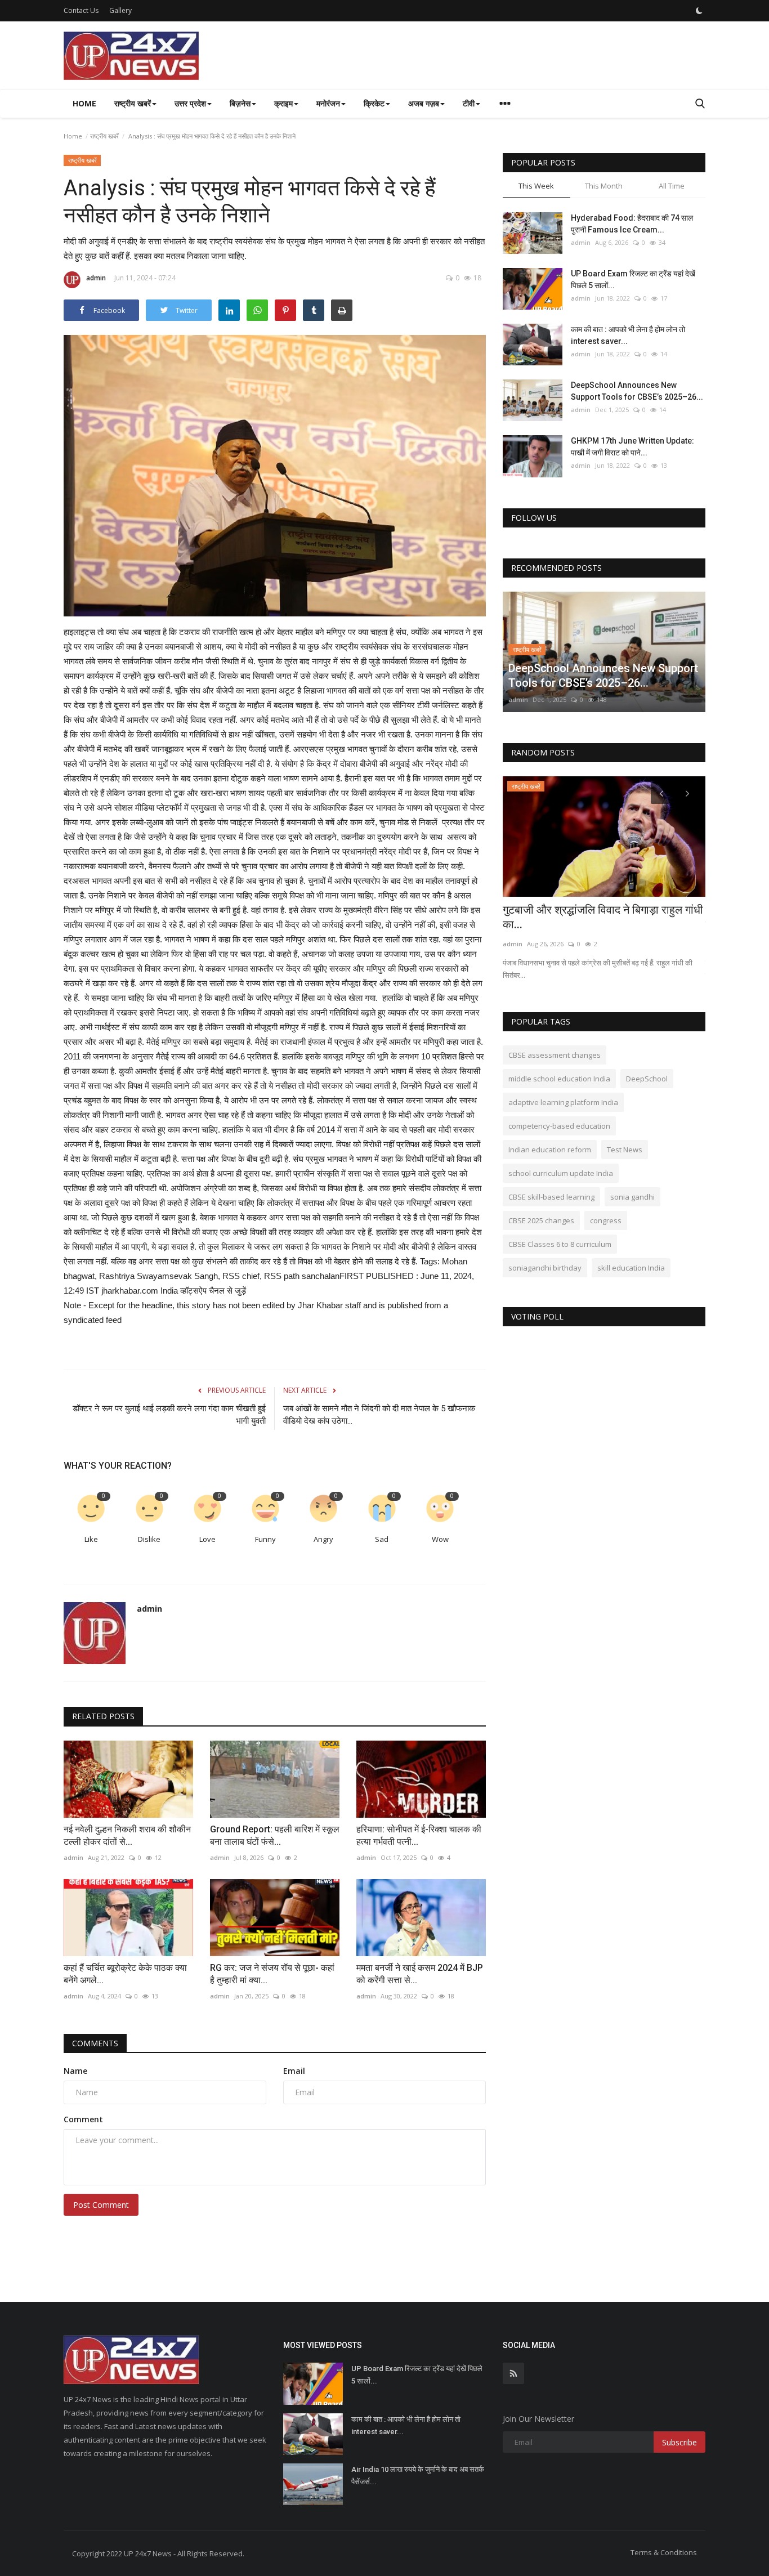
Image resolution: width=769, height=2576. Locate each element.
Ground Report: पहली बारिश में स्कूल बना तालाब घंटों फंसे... (275, 1835)
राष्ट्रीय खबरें (104, 136)
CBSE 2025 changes (541, 1220)
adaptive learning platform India (563, 1102)
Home (84, 103)
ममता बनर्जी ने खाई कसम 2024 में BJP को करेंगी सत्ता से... (420, 1974)
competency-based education (559, 1126)
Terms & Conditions (664, 2552)
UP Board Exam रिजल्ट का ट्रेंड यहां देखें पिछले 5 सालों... (633, 279)
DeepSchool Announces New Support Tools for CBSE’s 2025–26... (637, 391)
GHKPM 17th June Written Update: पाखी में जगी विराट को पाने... (632, 447)
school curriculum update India (561, 1173)
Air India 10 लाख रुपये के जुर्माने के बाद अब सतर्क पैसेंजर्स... (418, 2476)
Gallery (120, 10)
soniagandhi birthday (545, 1268)
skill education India (631, 1268)
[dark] (699, 11)
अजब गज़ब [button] (424, 103)
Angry (323, 1539)
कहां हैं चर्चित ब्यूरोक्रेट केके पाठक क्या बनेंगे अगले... (125, 1974)
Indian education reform (550, 1150)
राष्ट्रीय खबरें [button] (133, 103)
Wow (440, 1539)
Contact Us (81, 10)
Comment (83, 2119)
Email (294, 2071)
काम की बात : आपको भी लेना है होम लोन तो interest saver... (628, 335)
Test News (625, 1150)
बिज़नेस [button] (240, 103)
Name (75, 2071)
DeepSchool (647, 1079)
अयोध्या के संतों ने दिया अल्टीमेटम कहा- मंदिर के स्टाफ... (597, 917)
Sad (382, 1539)
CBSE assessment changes (555, 1055)
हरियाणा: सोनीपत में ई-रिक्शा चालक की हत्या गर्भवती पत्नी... (419, 1835)
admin (96, 278)
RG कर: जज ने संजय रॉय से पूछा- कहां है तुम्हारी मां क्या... (272, 1974)
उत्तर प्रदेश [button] (190, 103)
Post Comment (101, 2205)
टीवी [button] (469, 103)
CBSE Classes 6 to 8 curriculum (560, 1244)
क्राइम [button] (283, 103)
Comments (95, 2043)
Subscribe (679, 2442)
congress (606, 1220)
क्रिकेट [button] (374, 103)
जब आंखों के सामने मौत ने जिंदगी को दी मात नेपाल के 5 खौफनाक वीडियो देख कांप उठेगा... (379, 1415)
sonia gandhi (632, 1197)
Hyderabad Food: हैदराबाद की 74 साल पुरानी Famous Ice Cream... (632, 224)
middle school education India (559, 1079)
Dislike (149, 1539)
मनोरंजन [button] (328, 103)
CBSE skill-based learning (551, 1197)
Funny (265, 1539)
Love (207, 1539)
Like (91, 1539)
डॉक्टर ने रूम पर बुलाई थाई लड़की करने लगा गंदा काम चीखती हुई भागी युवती (169, 1415)
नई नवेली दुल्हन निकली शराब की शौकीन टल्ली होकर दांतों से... (127, 1835)
